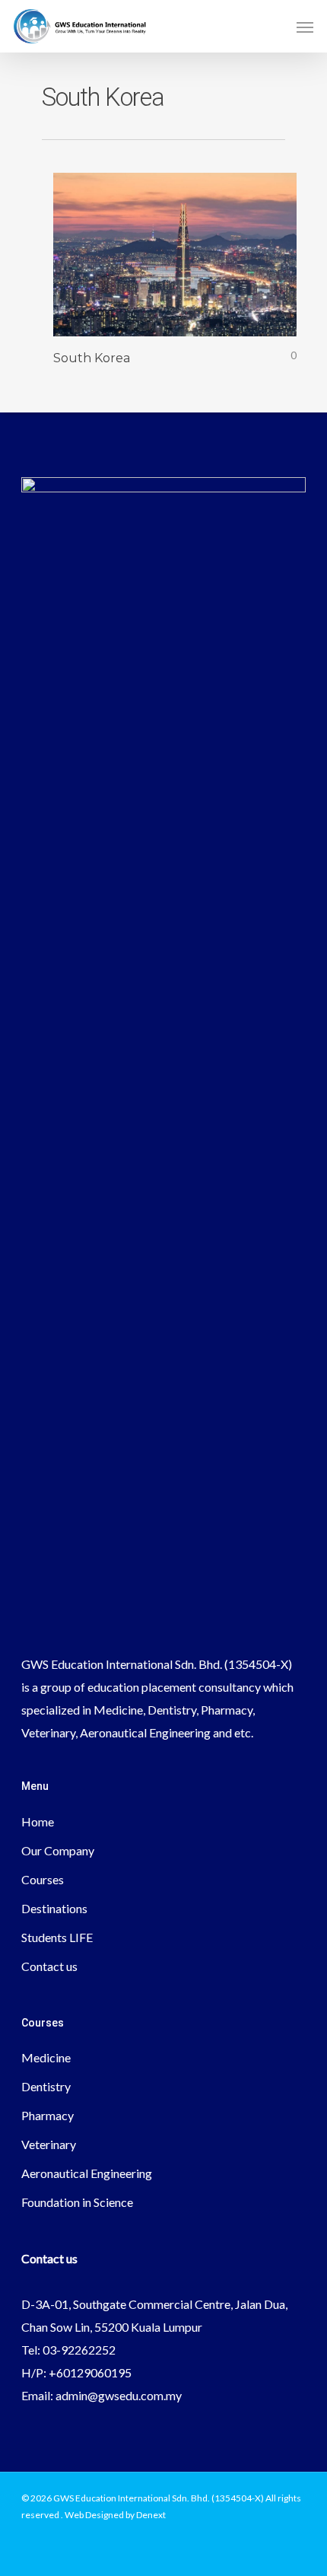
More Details (179, 243)
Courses (43, 1879)
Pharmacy (48, 2115)
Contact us (49, 1966)
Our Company (58, 1850)
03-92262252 (79, 2350)
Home (38, 1821)
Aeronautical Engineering (87, 2173)
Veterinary (49, 2144)
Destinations (54, 1908)
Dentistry (46, 2086)
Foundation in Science (77, 2202)
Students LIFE (57, 1937)
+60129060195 (90, 2372)
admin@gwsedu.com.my (119, 2395)
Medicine (46, 2057)
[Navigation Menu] (305, 27)
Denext (151, 2515)
